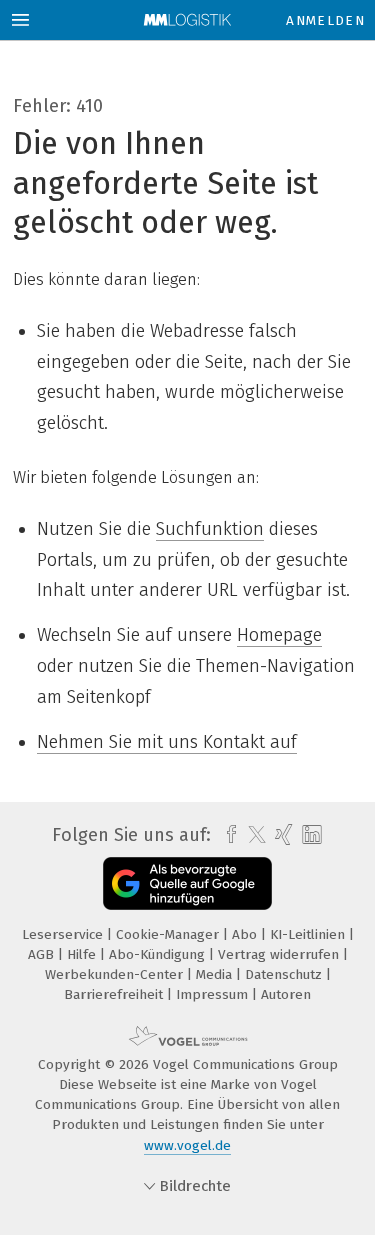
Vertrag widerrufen (280, 954)
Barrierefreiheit (115, 994)
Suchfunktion (210, 529)
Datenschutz (285, 974)
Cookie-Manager (169, 934)
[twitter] (252, 835)
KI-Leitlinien (309, 934)
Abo (246, 934)
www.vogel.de (187, 1145)
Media (216, 974)
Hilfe (83, 954)
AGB (43, 954)
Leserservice (64, 934)
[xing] (281, 835)
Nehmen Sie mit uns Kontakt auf (167, 742)
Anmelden (325, 20)
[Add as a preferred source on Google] (187, 883)
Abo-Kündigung (159, 954)
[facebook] (226, 835)
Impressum (214, 994)
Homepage (279, 635)
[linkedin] (309, 835)
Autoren (286, 994)
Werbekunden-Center (116, 974)
